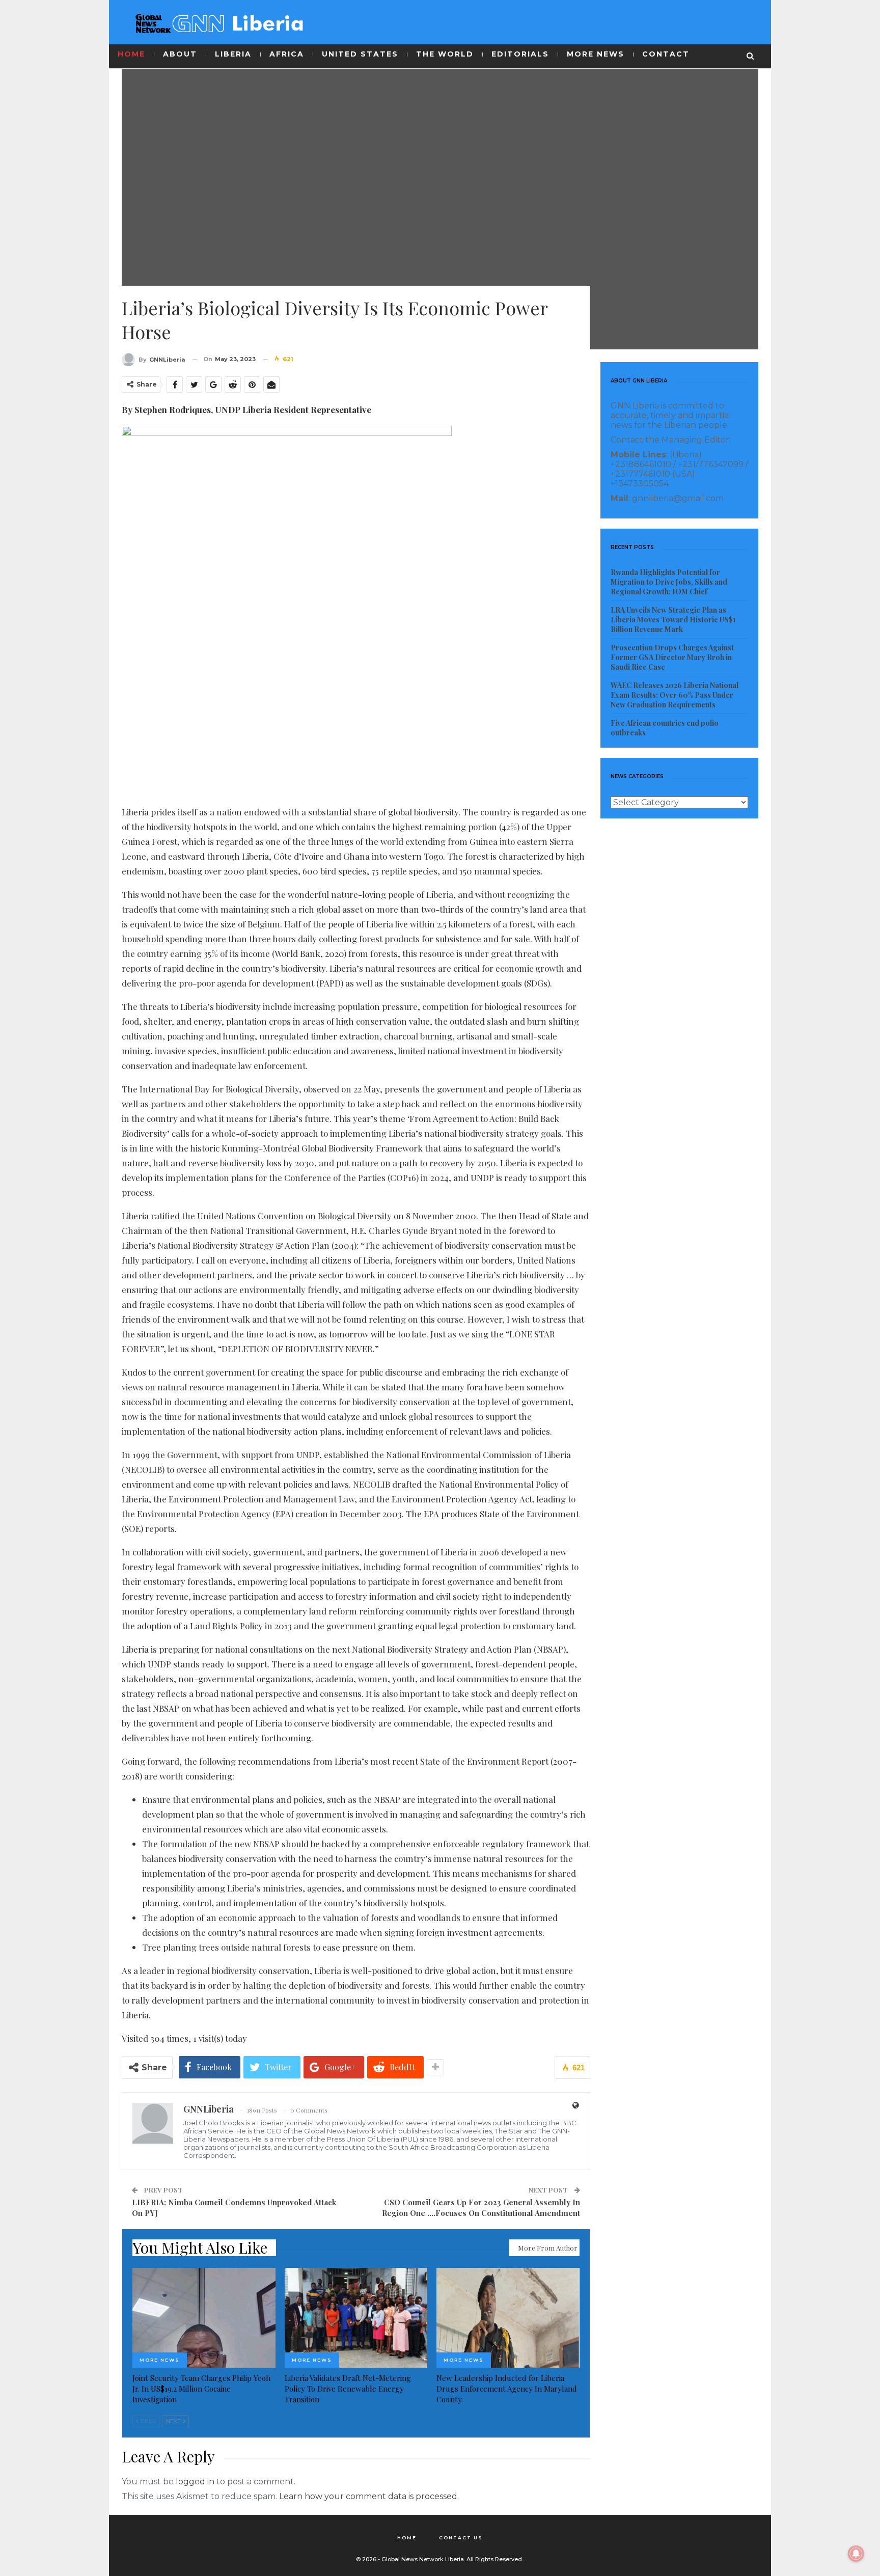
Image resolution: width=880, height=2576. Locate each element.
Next (174, 2421)
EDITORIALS (520, 54)
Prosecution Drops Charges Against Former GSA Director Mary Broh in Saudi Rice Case (672, 657)
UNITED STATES (360, 54)
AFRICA (287, 54)
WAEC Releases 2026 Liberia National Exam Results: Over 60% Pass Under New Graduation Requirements (675, 695)
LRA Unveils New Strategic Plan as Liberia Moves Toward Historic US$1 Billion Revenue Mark (673, 620)
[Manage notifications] (856, 2554)
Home (407, 2538)
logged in (195, 2482)
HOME (131, 54)
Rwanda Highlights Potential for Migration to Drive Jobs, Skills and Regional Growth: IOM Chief (669, 582)
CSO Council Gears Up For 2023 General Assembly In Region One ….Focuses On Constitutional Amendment (481, 2208)
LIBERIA (233, 54)
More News (160, 2360)
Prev (148, 2421)
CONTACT (666, 54)
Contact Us (461, 2538)
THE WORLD (445, 54)
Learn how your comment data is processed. (369, 2496)
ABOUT (180, 54)
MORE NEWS (596, 54)
